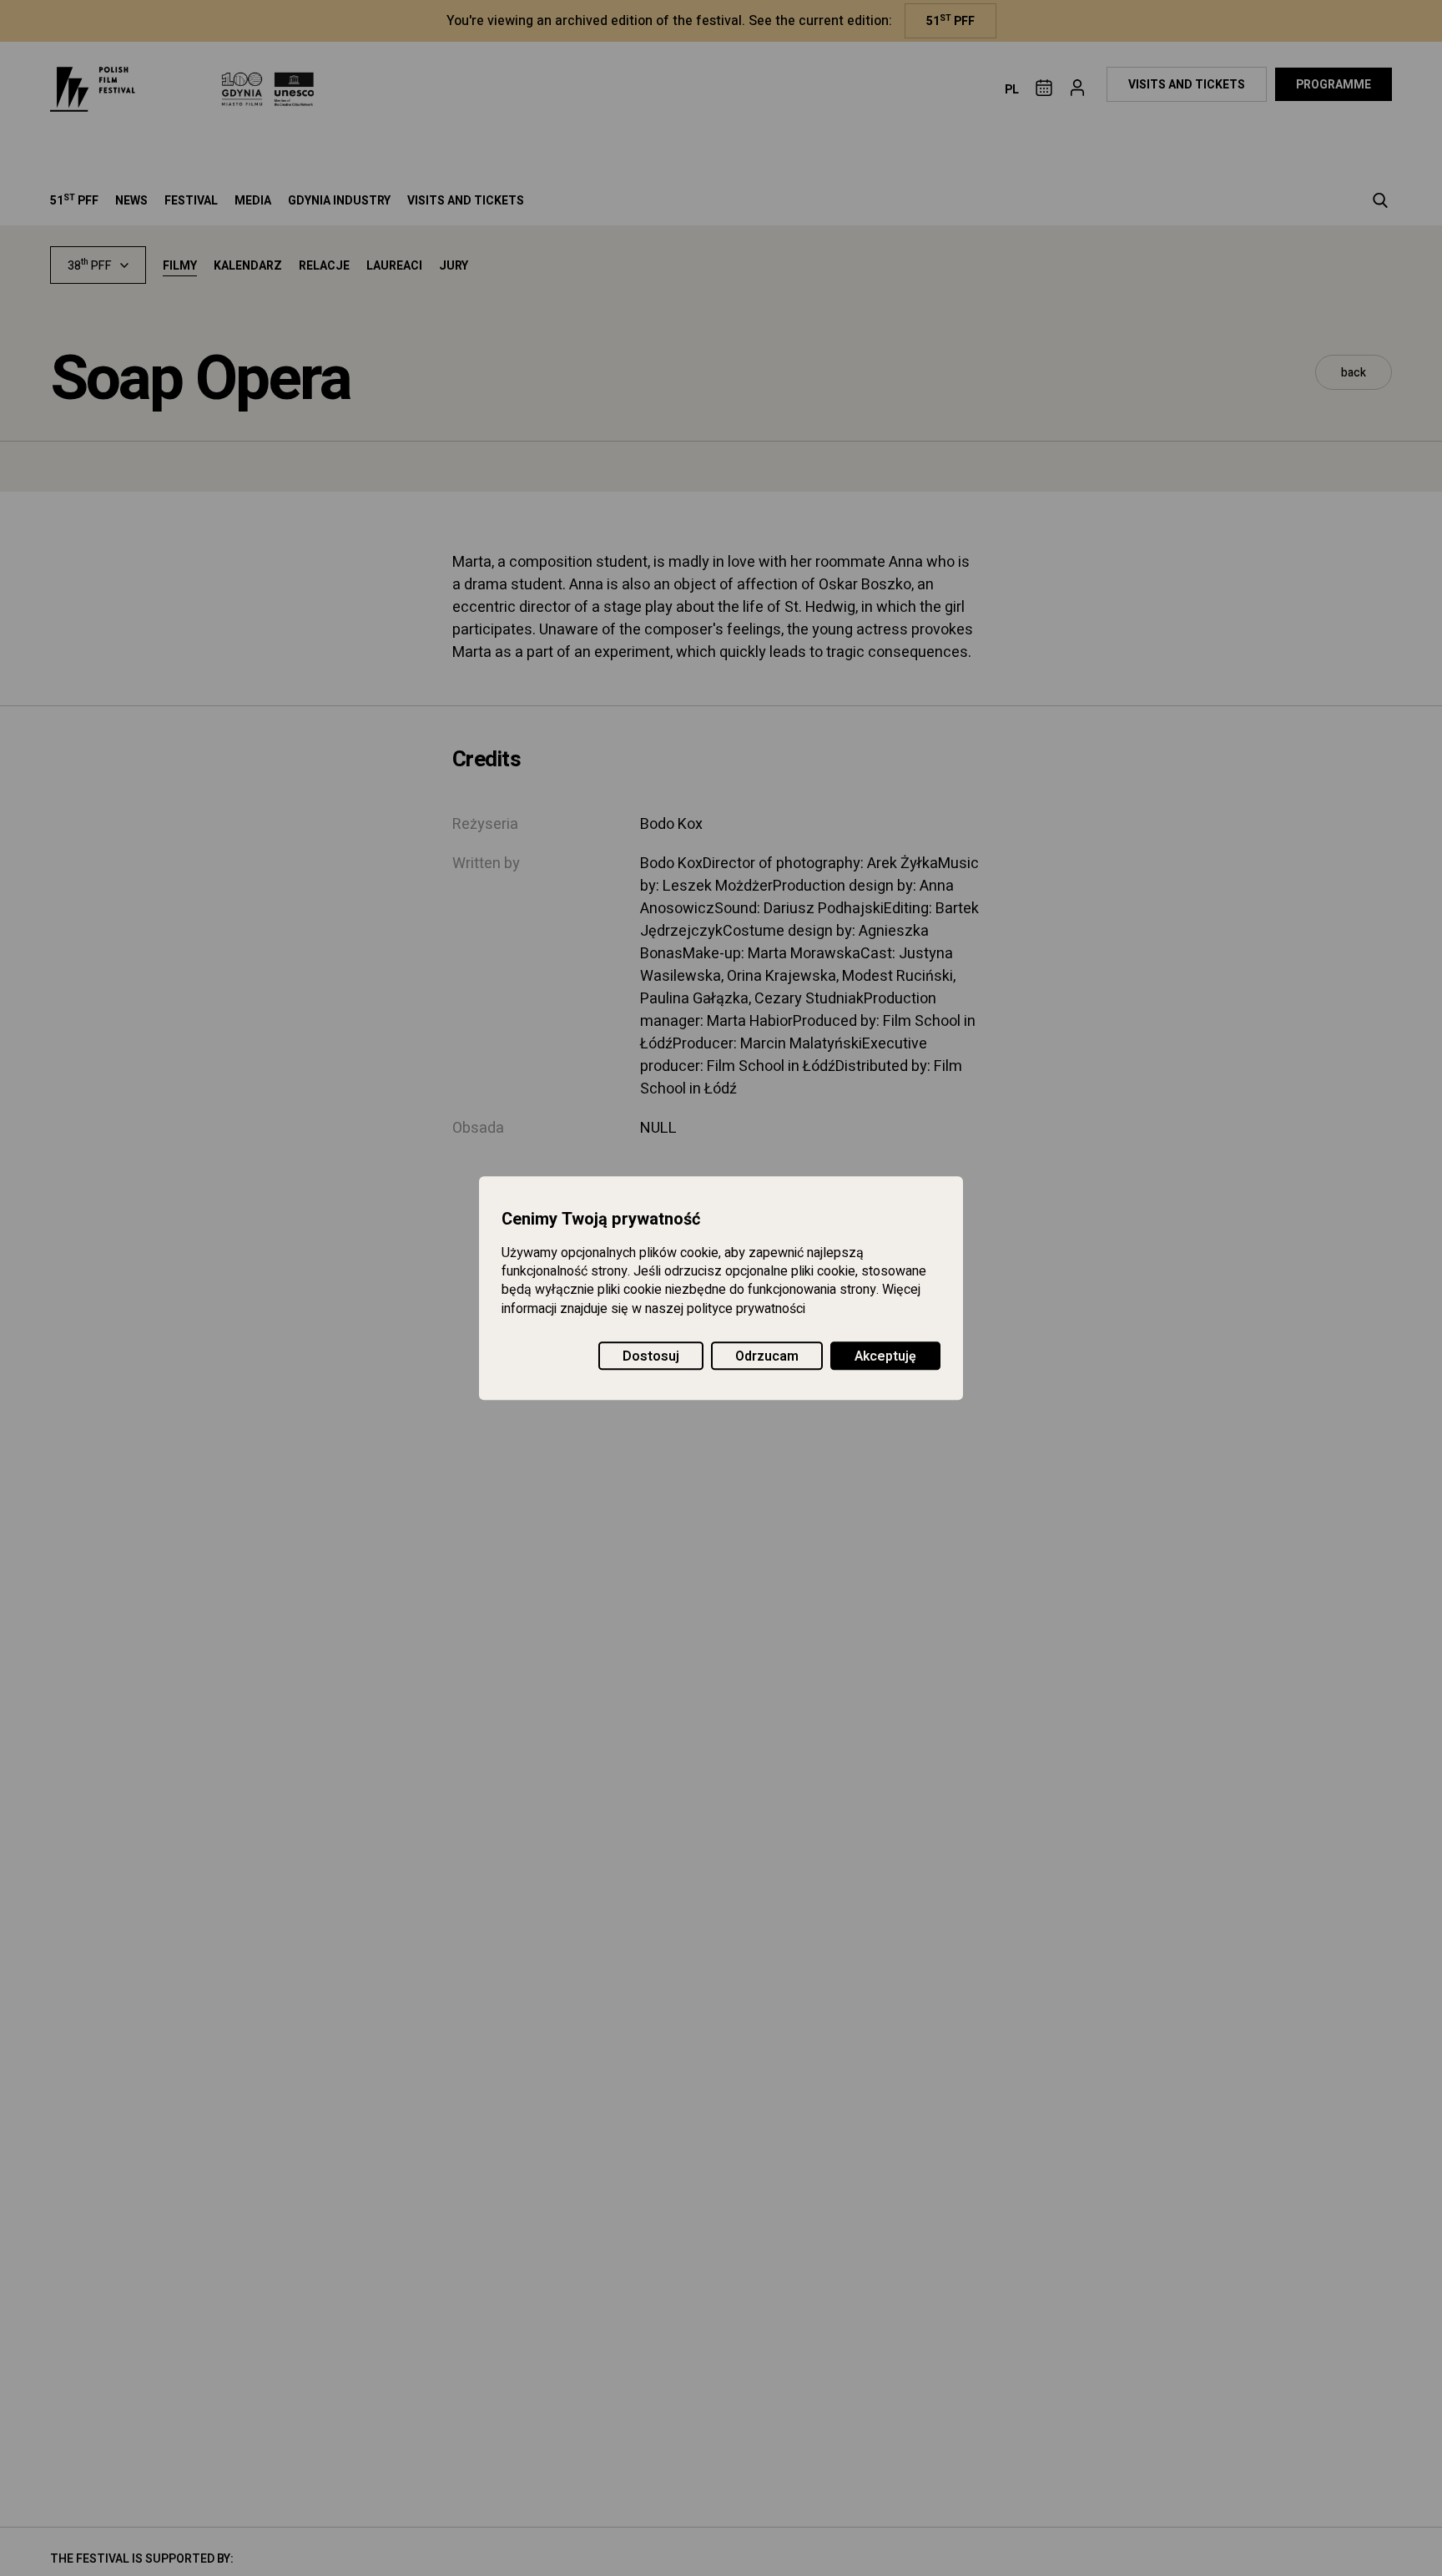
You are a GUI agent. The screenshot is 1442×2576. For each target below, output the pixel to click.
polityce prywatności (746, 1309)
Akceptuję (885, 1356)
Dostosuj (651, 1356)
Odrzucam (767, 1356)
